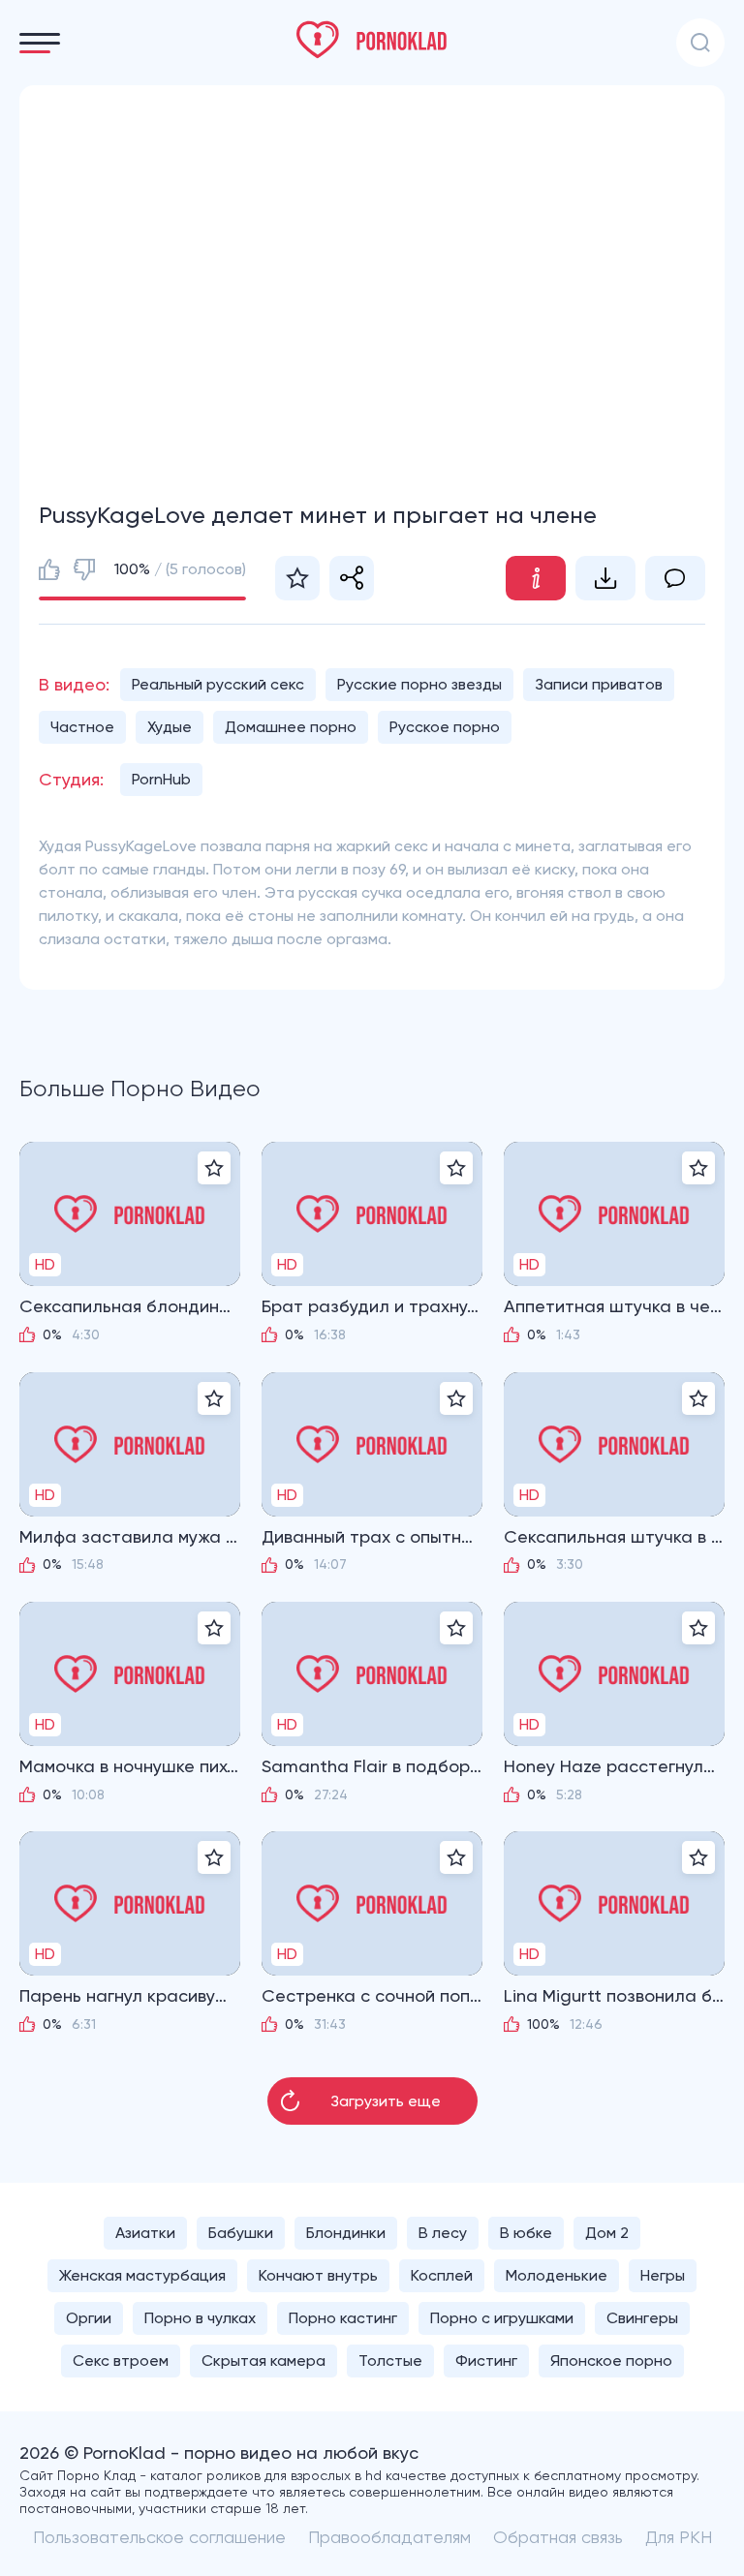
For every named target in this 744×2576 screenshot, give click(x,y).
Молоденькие (557, 2275)
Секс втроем (121, 2361)
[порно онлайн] (372, 40)
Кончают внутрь (318, 2275)
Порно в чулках (200, 2318)
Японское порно (611, 2361)
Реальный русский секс (218, 684)
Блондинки (346, 2233)
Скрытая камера (263, 2361)
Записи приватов (599, 684)
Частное (82, 727)
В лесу (443, 2233)
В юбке (526, 2233)
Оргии (89, 2318)
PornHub (161, 779)
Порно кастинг (343, 2318)
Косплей (442, 2275)
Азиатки (145, 2233)
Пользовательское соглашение (159, 2537)
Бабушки (241, 2233)
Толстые (390, 2361)
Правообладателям (389, 2537)
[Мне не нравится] (84, 569)
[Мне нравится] (49, 569)
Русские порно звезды (419, 684)
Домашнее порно (291, 727)
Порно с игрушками (502, 2318)
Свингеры (642, 2318)
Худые (170, 727)
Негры (663, 2275)
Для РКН (679, 2537)
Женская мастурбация (142, 2275)
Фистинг (486, 2361)
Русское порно (445, 727)
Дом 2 (607, 2233)
